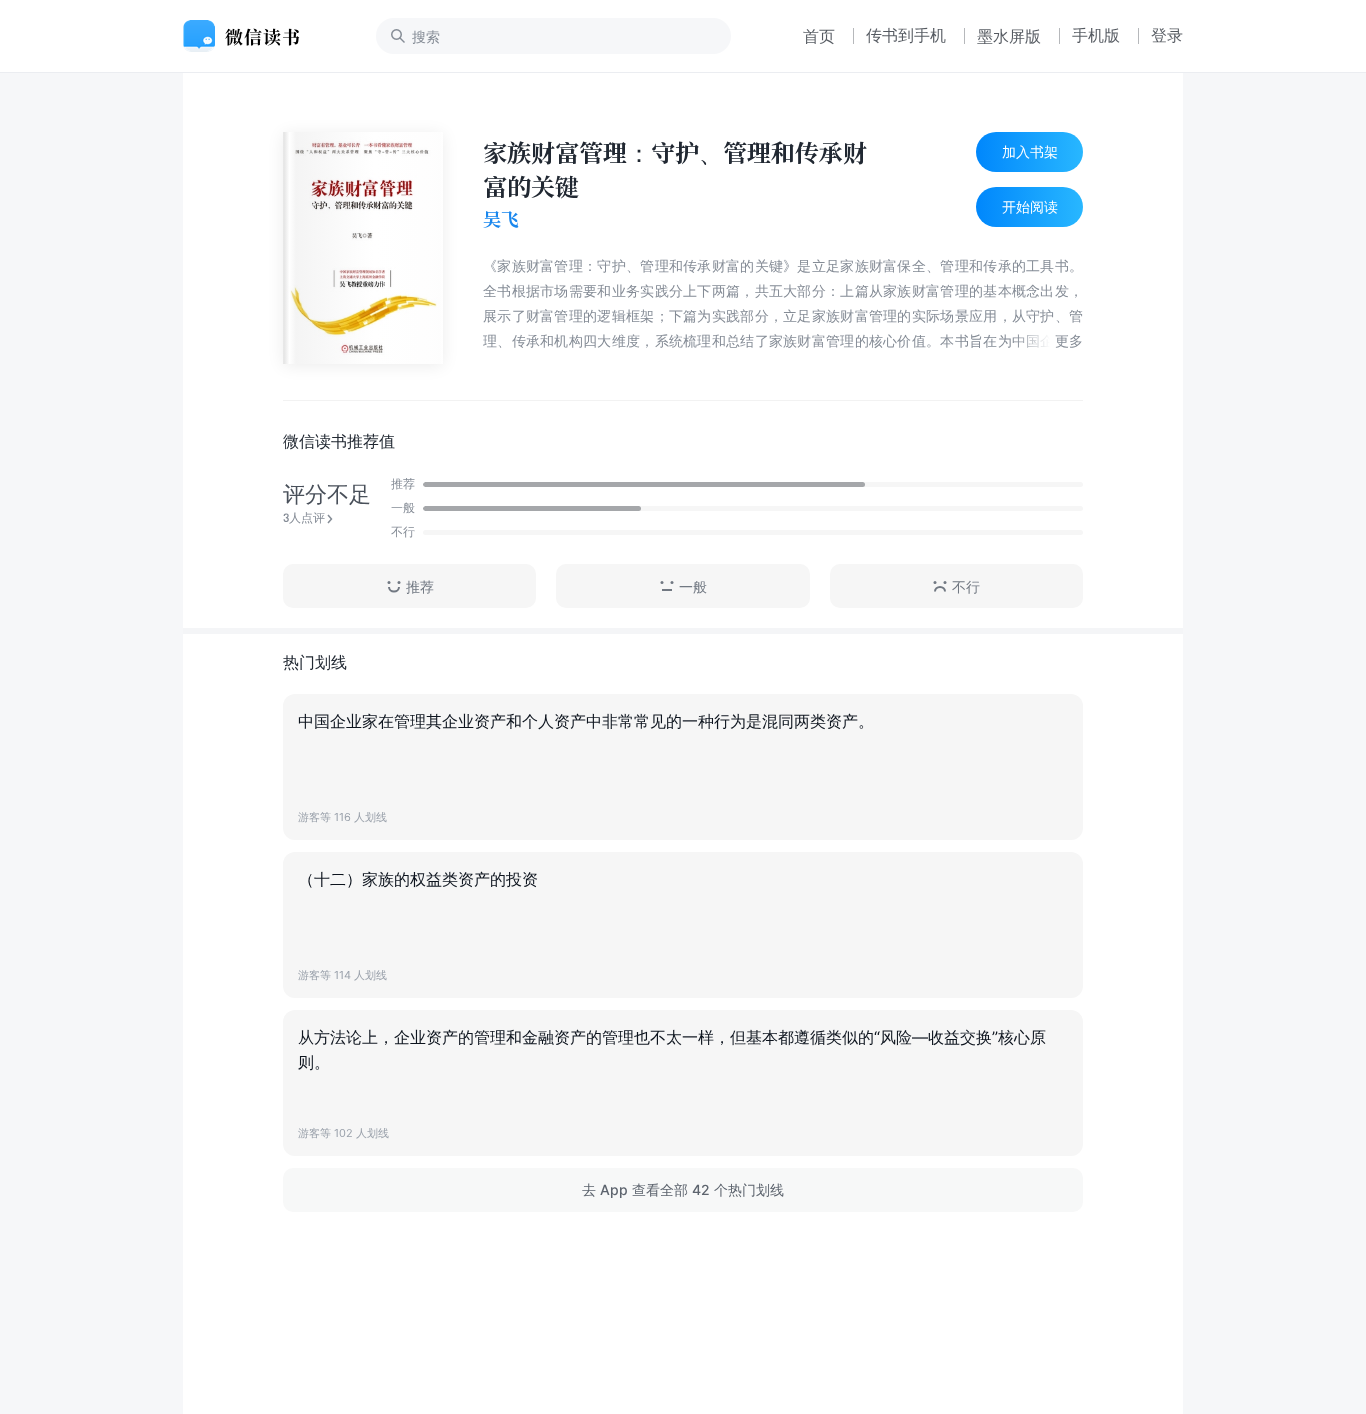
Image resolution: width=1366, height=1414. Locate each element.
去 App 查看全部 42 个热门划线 (683, 1189)
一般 (693, 586)
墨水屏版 (1009, 36)
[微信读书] (249, 36)
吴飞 (501, 219)
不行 (966, 586)
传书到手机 (906, 35)
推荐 (420, 586)
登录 (1167, 35)
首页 (819, 36)
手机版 (1096, 35)
